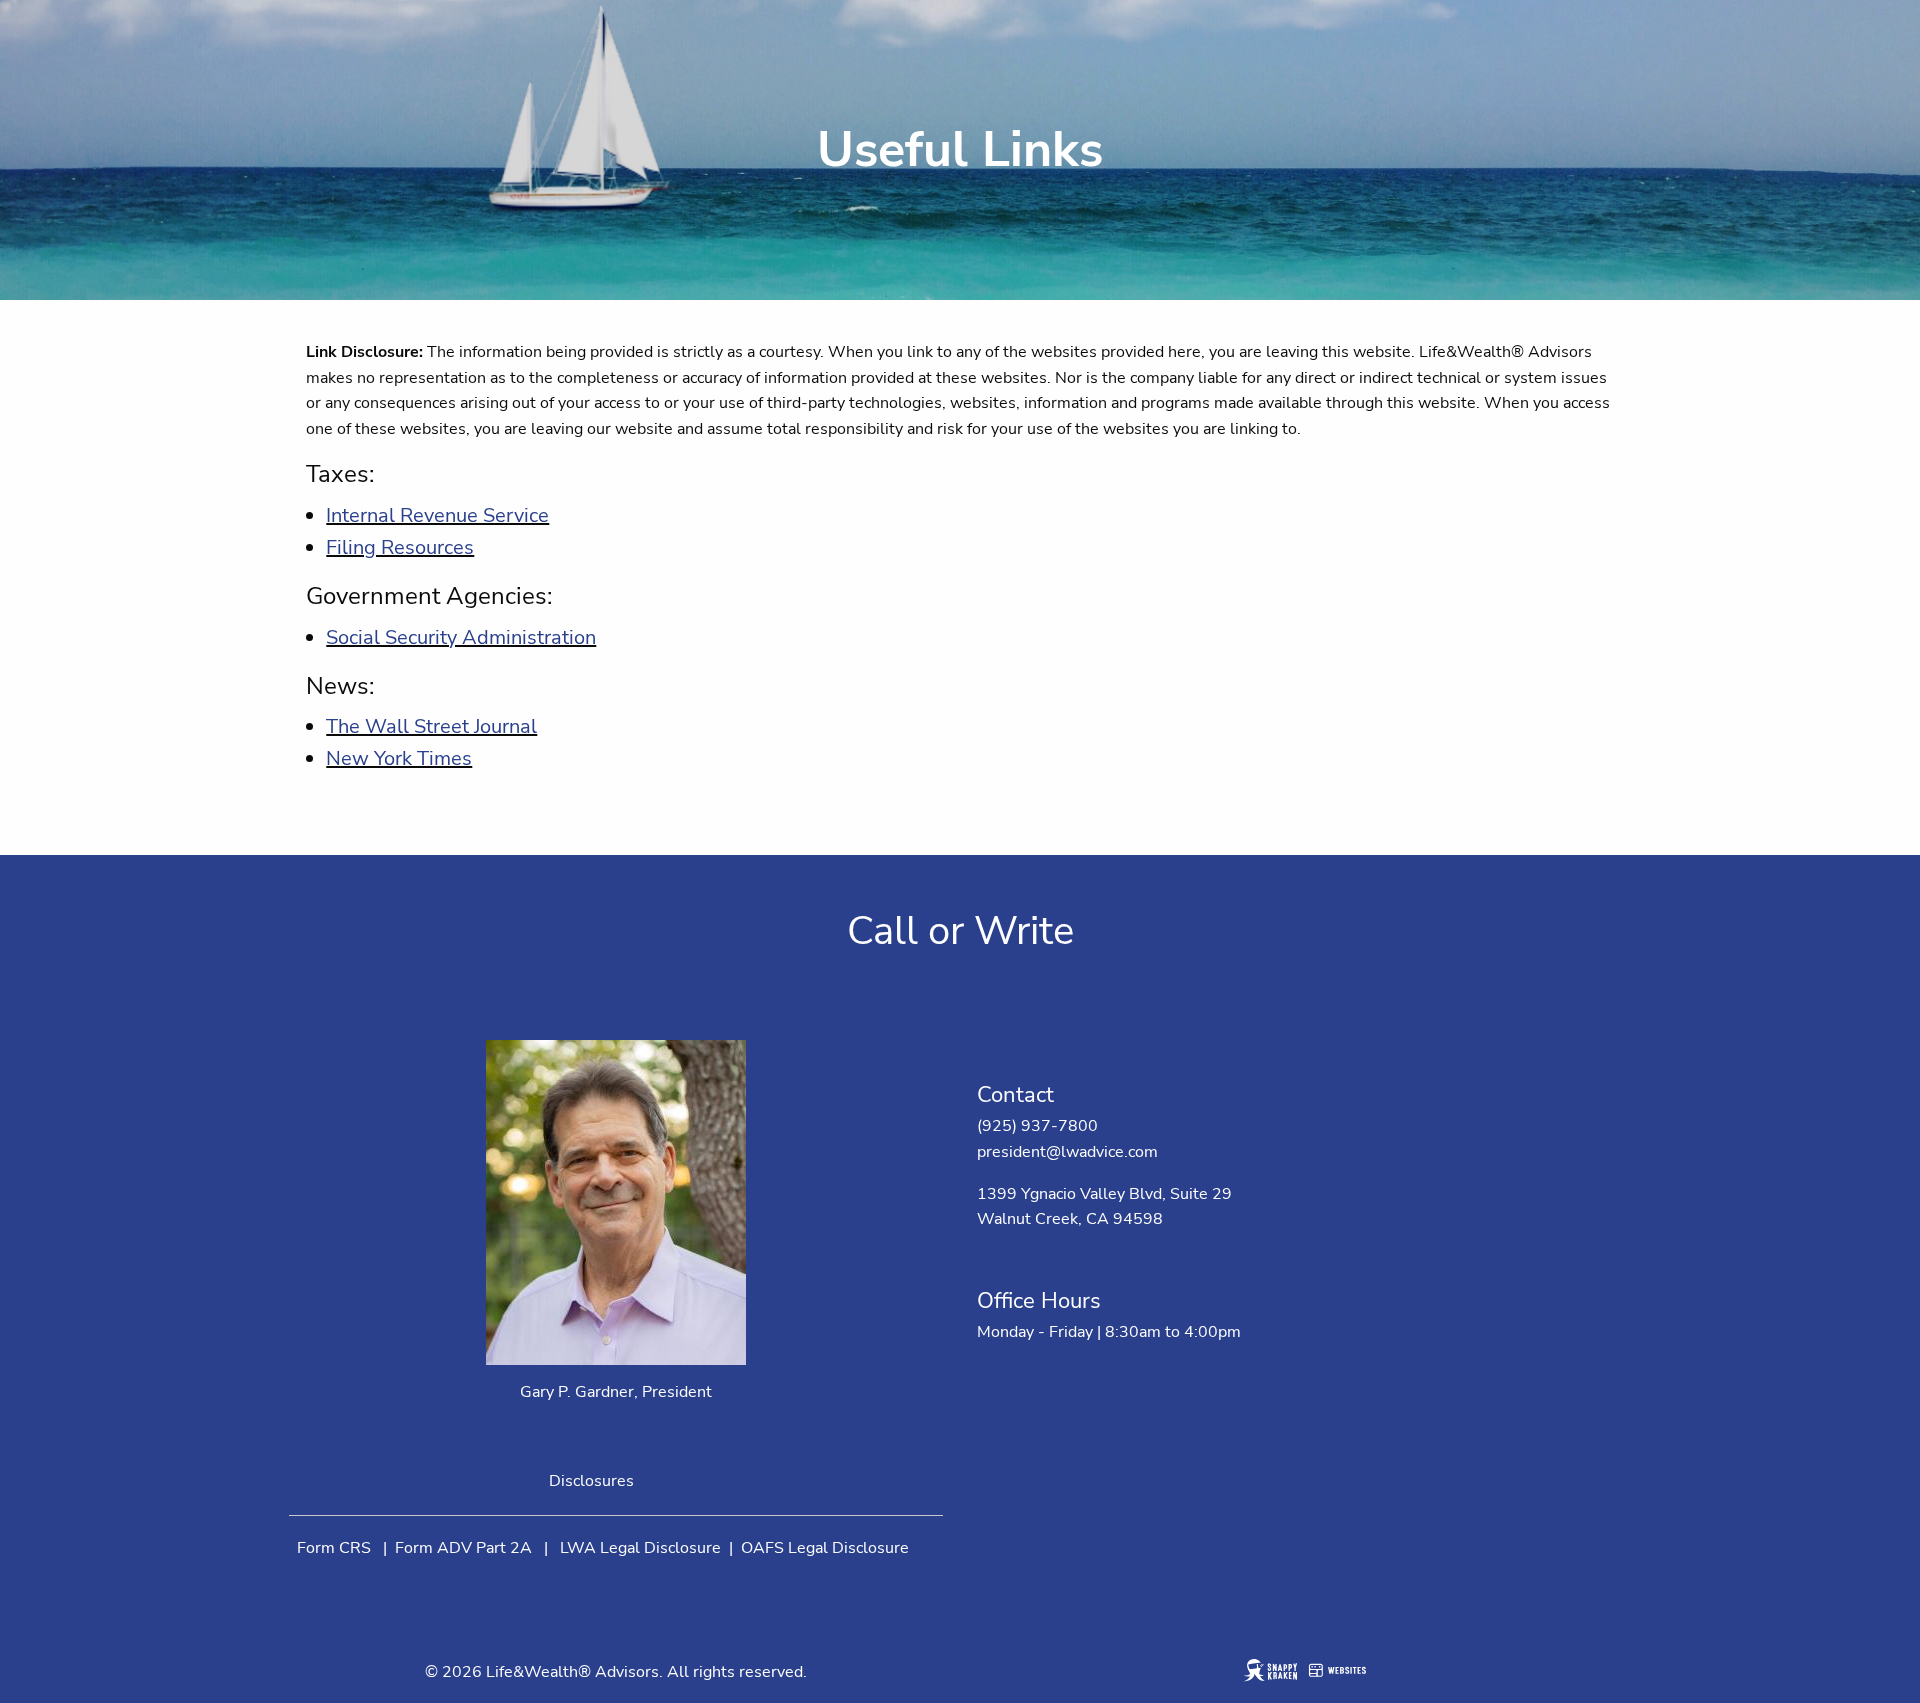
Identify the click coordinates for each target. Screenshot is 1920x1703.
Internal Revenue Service (437, 515)
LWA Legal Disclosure (640, 1548)
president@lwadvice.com (1067, 1152)
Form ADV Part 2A (463, 1548)
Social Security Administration (461, 637)
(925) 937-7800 (1037, 1126)
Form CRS (334, 1548)
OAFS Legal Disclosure (825, 1548)
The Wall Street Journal (431, 726)
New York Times (399, 758)
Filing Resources (400, 547)
